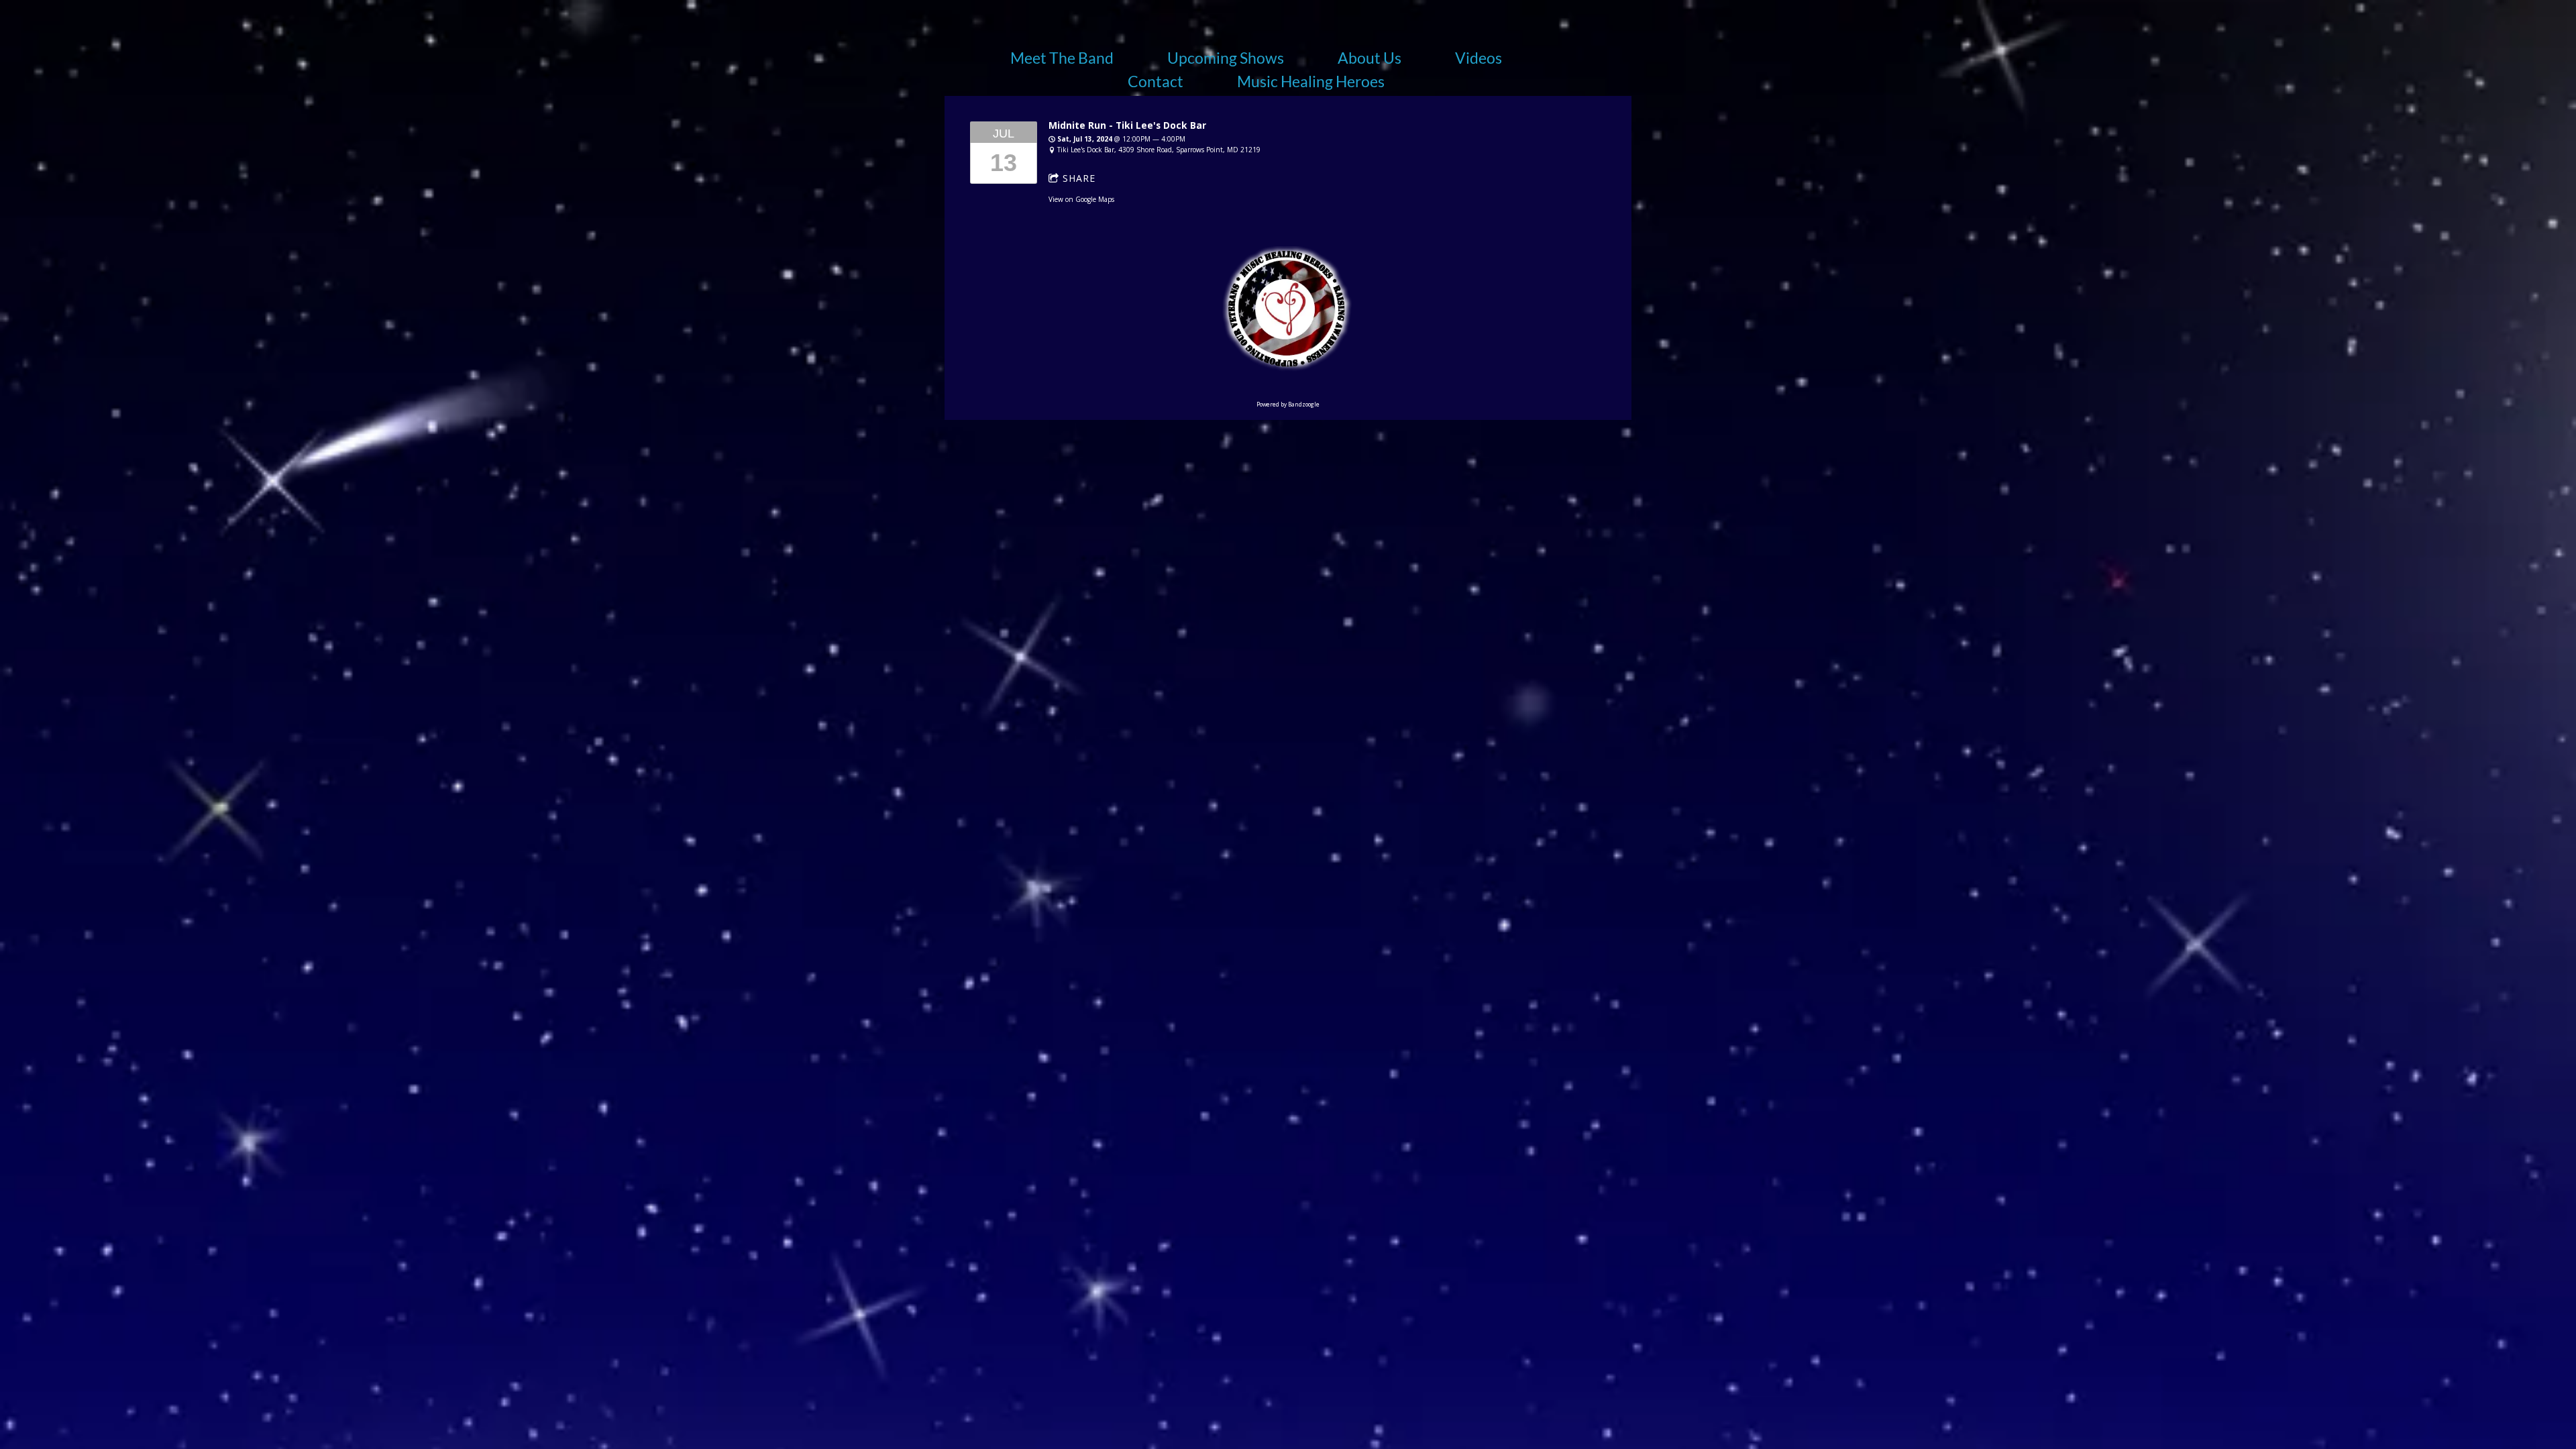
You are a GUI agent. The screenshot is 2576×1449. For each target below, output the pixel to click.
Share (1079, 178)
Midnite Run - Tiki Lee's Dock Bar (1127, 125)
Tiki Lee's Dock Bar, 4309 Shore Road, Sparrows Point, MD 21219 (1159, 150)
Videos (1479, 58)
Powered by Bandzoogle (1288, 404)
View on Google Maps (1081, 199)
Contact (1156, 81)
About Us (1370, 58)
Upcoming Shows (1226, 58)
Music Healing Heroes (1311, 81)
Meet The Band (1062, 58)
